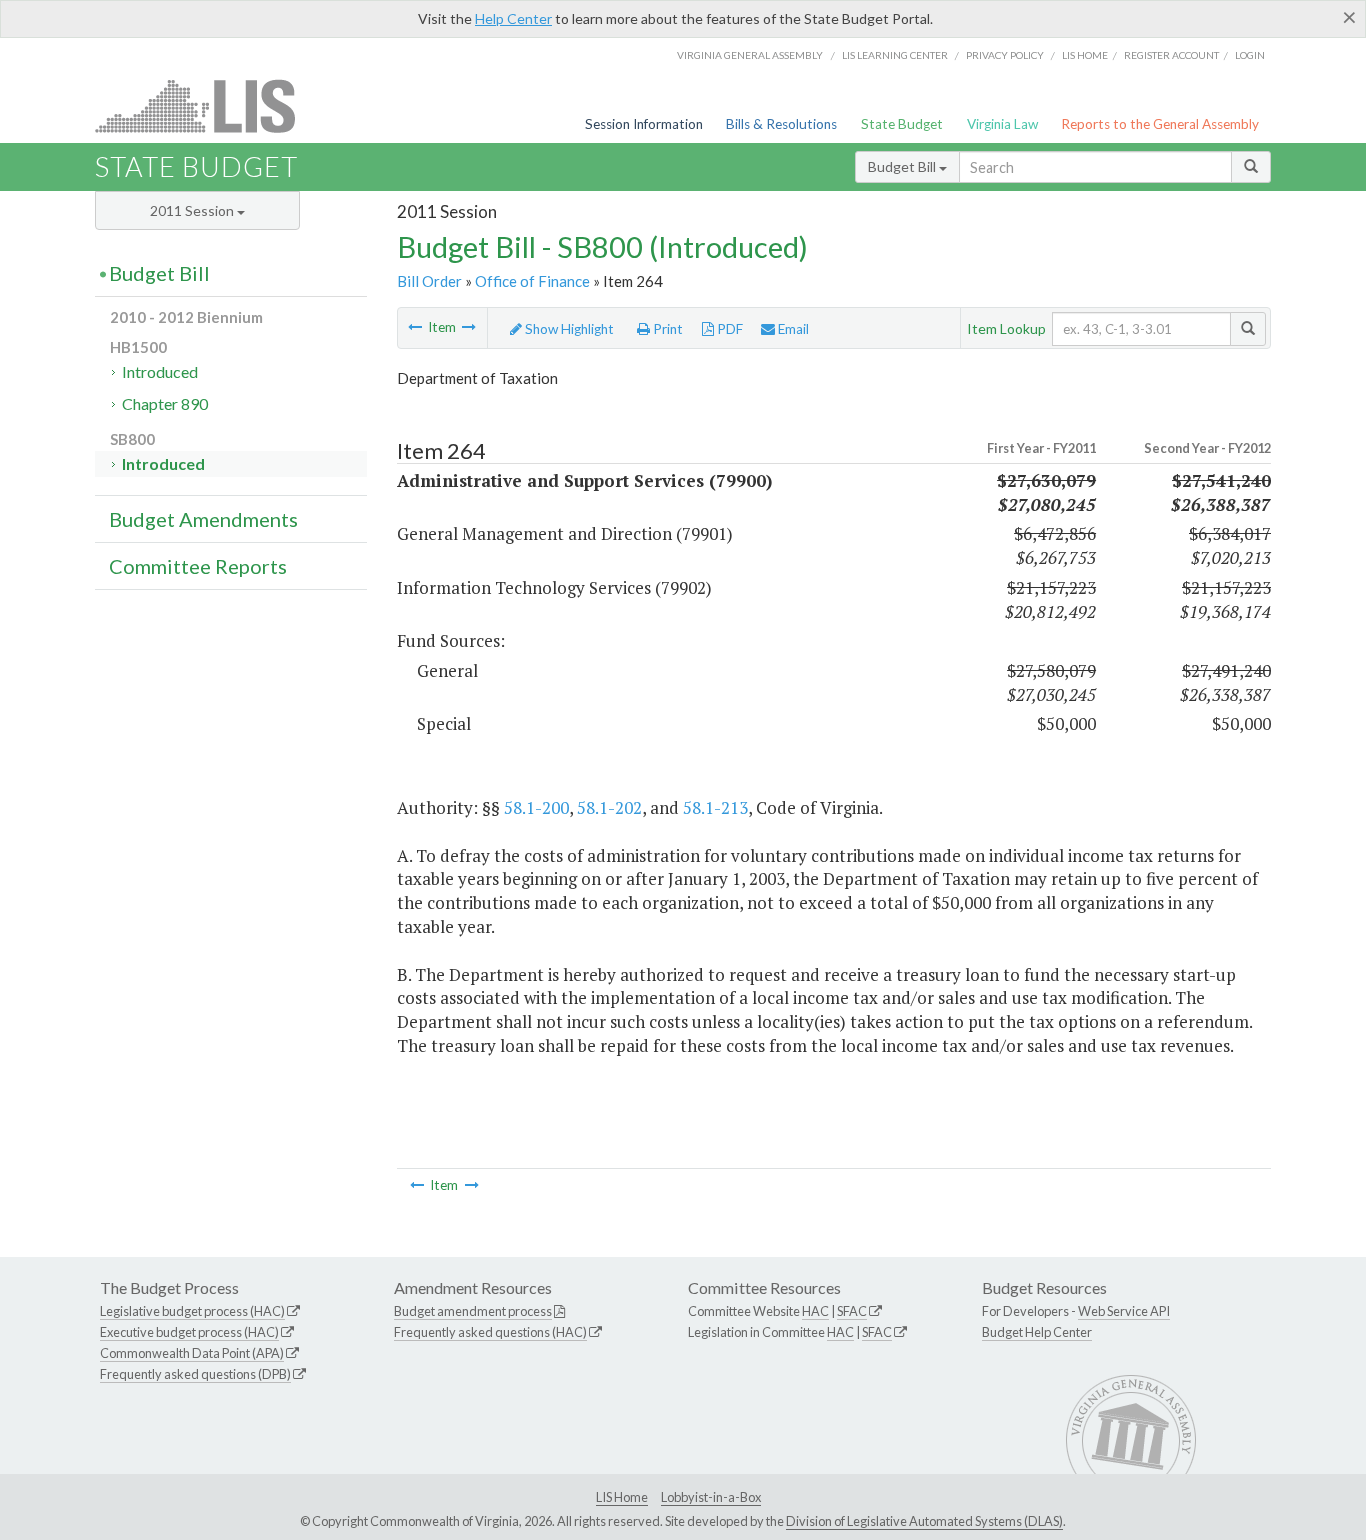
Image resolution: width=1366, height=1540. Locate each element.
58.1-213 (715, 807)
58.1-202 (609, 807)
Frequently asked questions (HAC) (490, 1332)
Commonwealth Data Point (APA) (192, 1353)
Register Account (1171, 55)
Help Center (513, 18)
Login (1250, 55)
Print (666, 329)
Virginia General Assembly (750, 55)
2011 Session (193, 210)
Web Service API (1124, 1311)
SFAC (852, 1311)
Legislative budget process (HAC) (192, 1311)
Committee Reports (198, 566)
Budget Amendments (203, 519)
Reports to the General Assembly (1160, 124)
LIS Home (622, 1497)
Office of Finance (532, 281)
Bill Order (429, 281)
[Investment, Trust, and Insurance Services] (469, 327)
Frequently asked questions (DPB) (195, 1374)
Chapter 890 (165, 403)
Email (792, 329)
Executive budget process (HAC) (189, 1332)
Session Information (644, 124)
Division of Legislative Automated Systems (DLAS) (924, 1521)
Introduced (160, 371)
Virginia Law (1002, 124)
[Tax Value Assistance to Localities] (415, 327)
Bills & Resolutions (781, 124)
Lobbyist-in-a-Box (711, 1497)
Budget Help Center (1037, 1332)
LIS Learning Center (895, 55)
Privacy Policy (1005, 55)
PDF (728, 329)
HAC (815, 1311)
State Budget (902, 124)
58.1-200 (536, 807)
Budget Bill (903, 166)
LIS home (1085, 55)
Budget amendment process (473, 1311)
